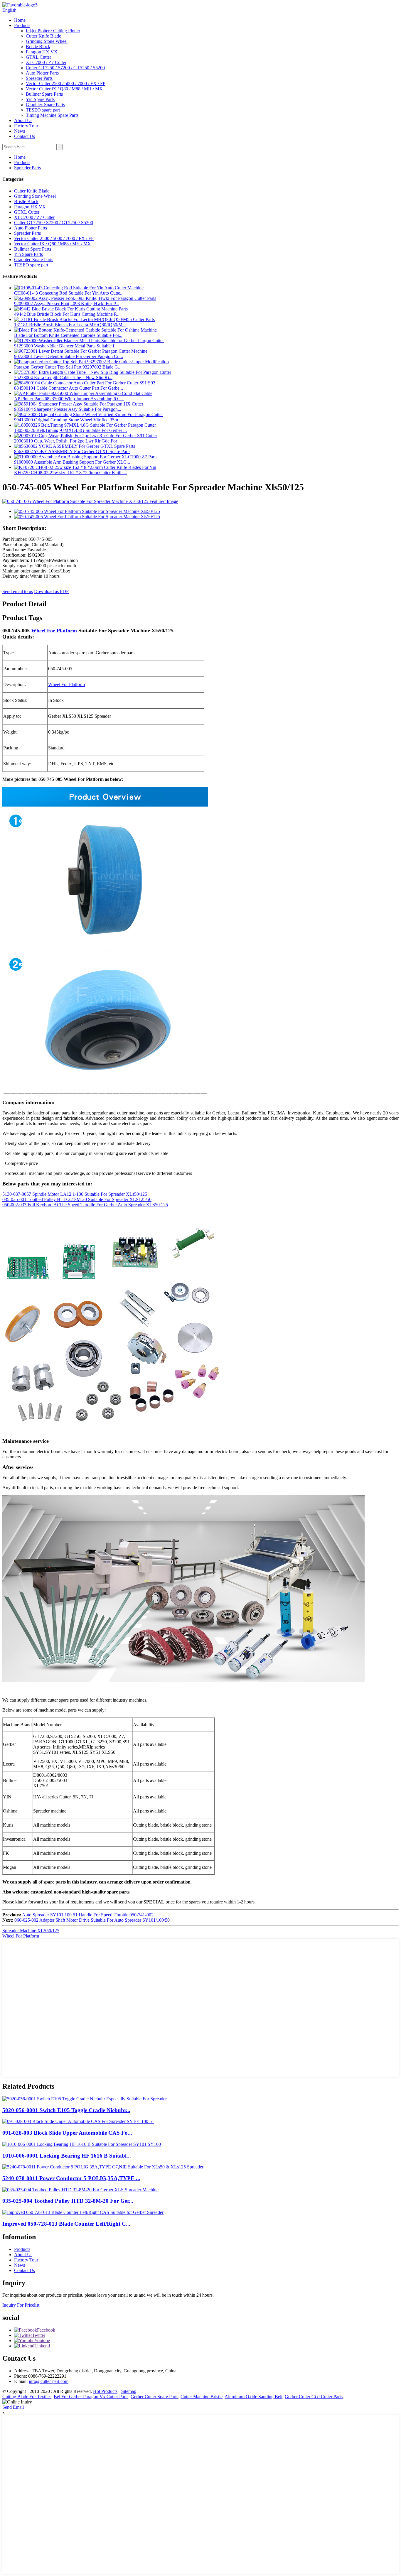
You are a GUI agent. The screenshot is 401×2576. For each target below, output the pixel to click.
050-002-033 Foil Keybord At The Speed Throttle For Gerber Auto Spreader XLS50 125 (85, 1205)
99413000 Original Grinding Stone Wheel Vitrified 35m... (68, 420)
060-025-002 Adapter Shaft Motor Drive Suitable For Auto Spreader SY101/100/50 (92, 1920)
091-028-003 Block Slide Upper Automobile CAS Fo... (67, 2133)
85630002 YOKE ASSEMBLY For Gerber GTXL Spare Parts (72, 451)
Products (22, 25)
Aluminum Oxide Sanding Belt (253, 2397)
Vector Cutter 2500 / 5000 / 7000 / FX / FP (66, 83)
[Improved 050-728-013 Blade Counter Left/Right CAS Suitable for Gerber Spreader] (83, 2212)
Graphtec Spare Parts (45, 105)
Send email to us (18, 591)
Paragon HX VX (42, 52)
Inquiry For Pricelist (21, 2305)
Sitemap (129, 2391)
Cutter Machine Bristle (202, 2397)
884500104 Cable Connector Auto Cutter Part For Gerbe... (69, 388)
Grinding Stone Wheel (47, 41)
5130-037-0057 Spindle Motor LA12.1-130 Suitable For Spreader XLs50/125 (75, 1194)
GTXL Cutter (38, 57)
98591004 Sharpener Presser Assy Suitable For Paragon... (68, 409)
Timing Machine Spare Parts (52, 115)
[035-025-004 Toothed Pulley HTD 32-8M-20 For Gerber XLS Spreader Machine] (80, 2190)
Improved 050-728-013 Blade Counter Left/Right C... (66, 2224)
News (20, 131)
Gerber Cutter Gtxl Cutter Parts (314, 2397)
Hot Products (105, 2391)
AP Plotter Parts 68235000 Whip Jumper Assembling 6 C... (69, 399)
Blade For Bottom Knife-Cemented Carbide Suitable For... (68, 335)
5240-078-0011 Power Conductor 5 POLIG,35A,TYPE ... (71, 2178)
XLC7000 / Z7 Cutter (46, 62)
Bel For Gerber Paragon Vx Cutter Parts (91, 2397)
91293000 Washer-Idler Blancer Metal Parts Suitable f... (66, 346)
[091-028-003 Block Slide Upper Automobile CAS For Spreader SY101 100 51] (78, 2121)
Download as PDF (51, 591)
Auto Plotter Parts (42, 73)
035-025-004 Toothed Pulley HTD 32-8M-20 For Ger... (68, 2201)
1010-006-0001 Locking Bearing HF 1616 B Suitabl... (67, 2156)
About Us (23, 120)
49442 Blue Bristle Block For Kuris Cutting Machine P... (67, 314)
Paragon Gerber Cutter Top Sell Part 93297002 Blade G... (68, 367)
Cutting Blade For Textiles (27, 2397)
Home (20, 20)
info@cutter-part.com (49, 2381)
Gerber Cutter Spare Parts (154, 2397)
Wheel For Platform (54, 631)
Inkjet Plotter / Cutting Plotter (53, 31)
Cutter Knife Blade (43, 36)
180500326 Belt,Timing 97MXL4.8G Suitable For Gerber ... (70, 430)
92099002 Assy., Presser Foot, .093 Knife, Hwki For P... (66, 304)
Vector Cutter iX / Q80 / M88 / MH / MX (64, 89)
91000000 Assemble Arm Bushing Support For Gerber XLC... (72, 462)
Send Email (13, 2407)
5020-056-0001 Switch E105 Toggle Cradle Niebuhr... (66, 2110)
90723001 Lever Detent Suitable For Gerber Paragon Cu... (69, 356)
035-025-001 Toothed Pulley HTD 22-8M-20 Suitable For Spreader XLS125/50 (77, 1199)
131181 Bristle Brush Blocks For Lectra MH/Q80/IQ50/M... (70, 325)
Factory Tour (26, 126)
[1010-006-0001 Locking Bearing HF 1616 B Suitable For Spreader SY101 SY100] (82, 2144)
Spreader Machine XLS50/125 (31, 1931)
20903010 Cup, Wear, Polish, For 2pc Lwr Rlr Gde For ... (68, 441)
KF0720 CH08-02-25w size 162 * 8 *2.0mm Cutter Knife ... (71, 473)
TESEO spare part (43, 110)
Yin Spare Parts (40, 99)
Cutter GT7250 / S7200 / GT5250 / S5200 (65, 68)
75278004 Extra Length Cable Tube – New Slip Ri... (63, 377)
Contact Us (25, 136)
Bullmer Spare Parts (44, 94)
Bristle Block (38, 47)
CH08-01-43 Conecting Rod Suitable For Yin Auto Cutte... (69, 293)
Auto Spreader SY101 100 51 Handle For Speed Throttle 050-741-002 (88, 1915)
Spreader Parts (39, 78)
